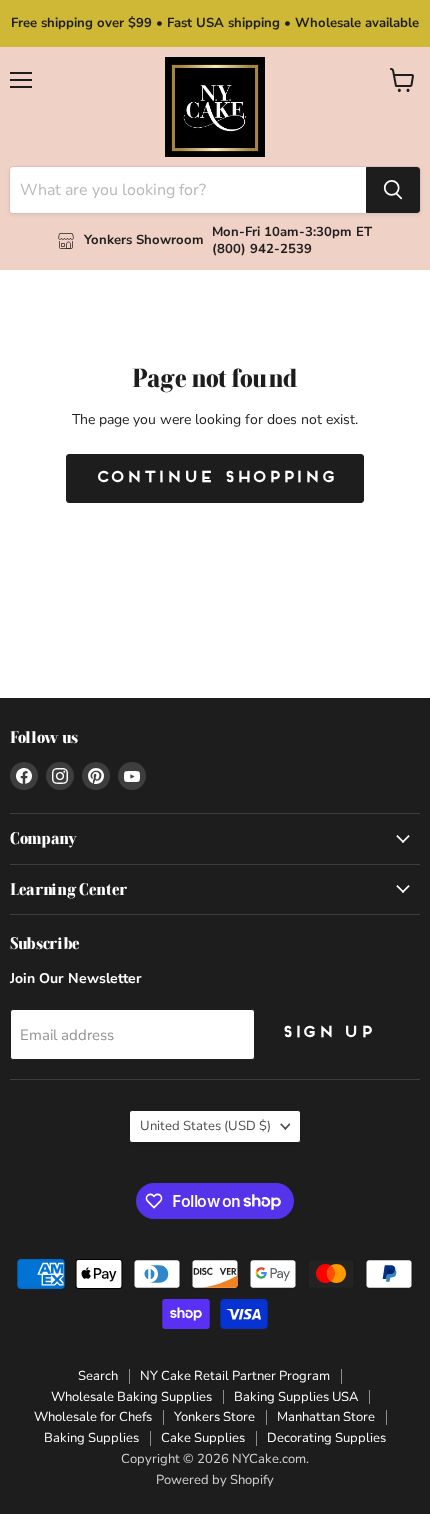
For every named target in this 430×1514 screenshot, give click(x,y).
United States (205, 1126)
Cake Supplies (203, 1438)
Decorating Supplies (326, 1438)
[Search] (393, 190)
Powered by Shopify (215, 1480)
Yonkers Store (214, 1417)
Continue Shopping (215, 478)
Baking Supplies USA (296, 1397)
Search (98, 1376)
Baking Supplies (91, 1438)
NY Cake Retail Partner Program (235, 1376)
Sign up (327, 1033)
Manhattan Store (326, 1417)
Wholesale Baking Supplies (131, 1397)
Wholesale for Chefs (93, 1417)
